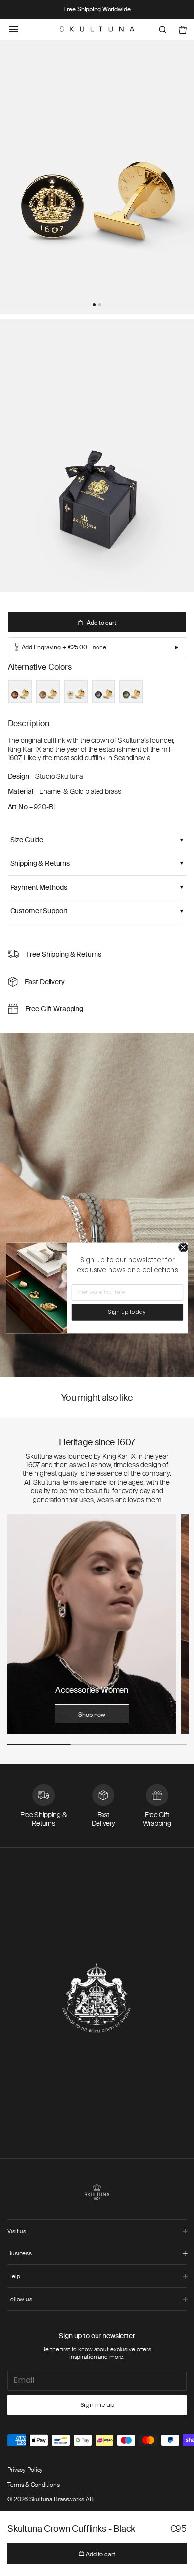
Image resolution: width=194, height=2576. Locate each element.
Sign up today (127, 1312)
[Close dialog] (183, 1248)
